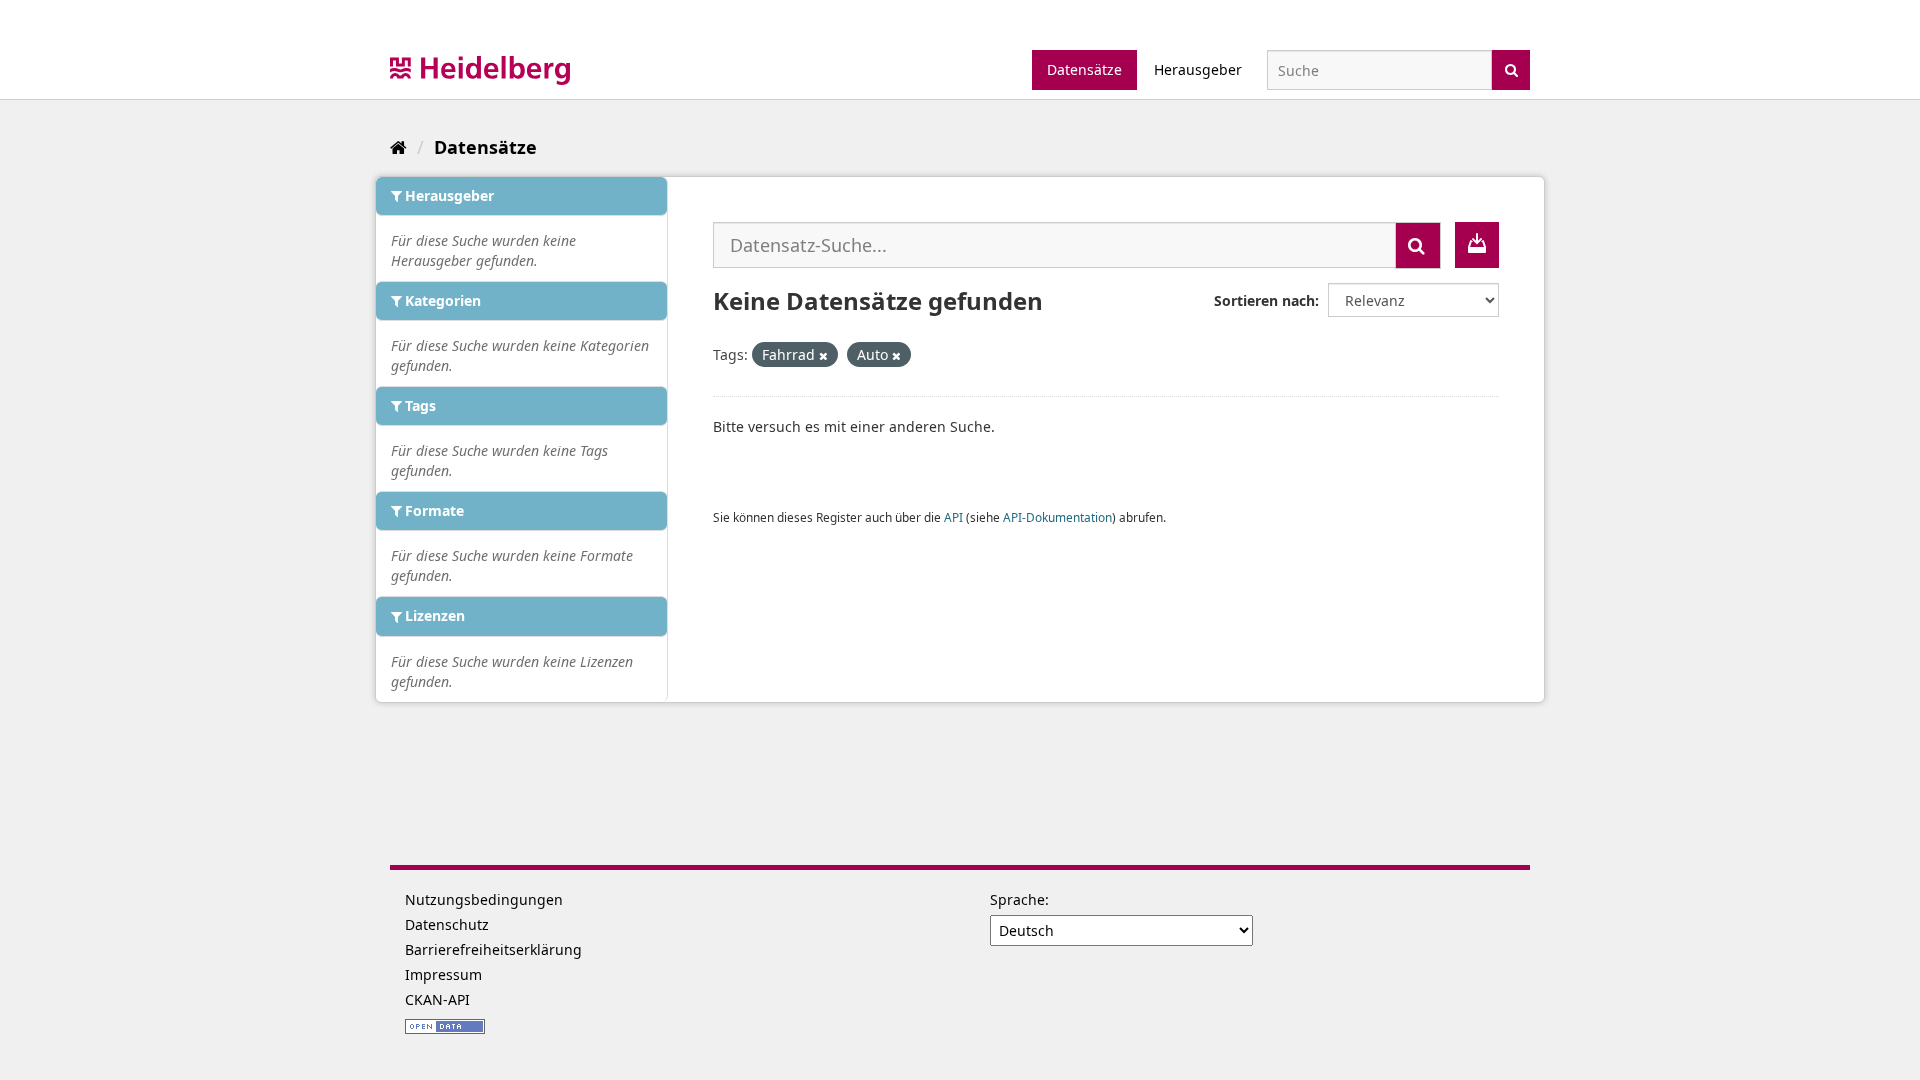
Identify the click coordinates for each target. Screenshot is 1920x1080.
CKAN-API (437, 999)
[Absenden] (1511, 68)
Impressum (443, 974)
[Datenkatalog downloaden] (1477, 245)
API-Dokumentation (1057, 517)
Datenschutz (447, 924)
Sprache (1017, 899)
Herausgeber (1198, 69)
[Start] (398, 147)
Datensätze (1084, 69)
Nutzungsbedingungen (484, 899)
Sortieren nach (1264, 300)
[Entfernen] (823, 355)
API (953, 517)
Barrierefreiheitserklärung (493, 949)
